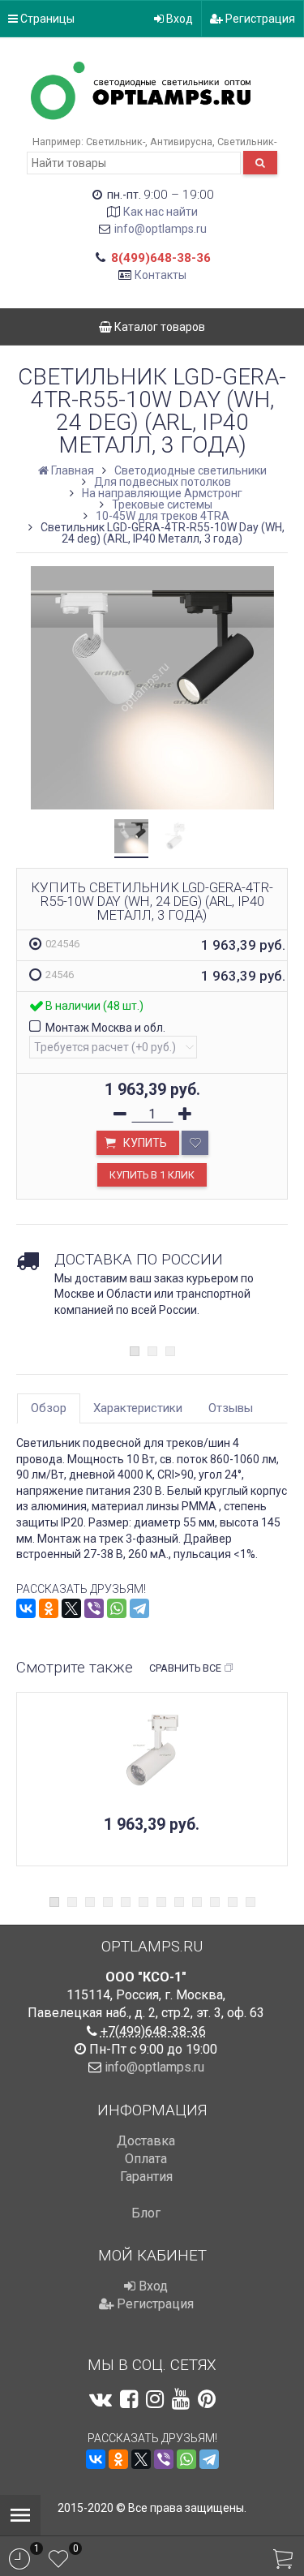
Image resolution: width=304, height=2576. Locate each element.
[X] (71, 1608)
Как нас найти (161, 212)
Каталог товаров (158, 327)
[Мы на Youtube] (181, 2399)
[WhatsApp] (117, 1608)
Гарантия (146, 2177)
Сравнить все (185, 1668)
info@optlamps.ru (161, 229)
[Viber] (94, 1608)
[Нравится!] (195, 1143)
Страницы (46, 19)
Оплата (146, 2159)
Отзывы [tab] (231, 1408)
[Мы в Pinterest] (207, 2399)
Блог (146, 2213)
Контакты (161, 275)
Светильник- (116, 142)
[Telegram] (139, 1608)
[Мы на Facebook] (129, 2399)
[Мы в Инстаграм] (155, 2399)
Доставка (146, 2141)
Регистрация (259, 19)
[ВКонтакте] (26, 1608)
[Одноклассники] (49, 1608)
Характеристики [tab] (138, 1408)
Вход (178, 19)
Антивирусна (181, 142)
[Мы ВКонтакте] (101, 2399)
